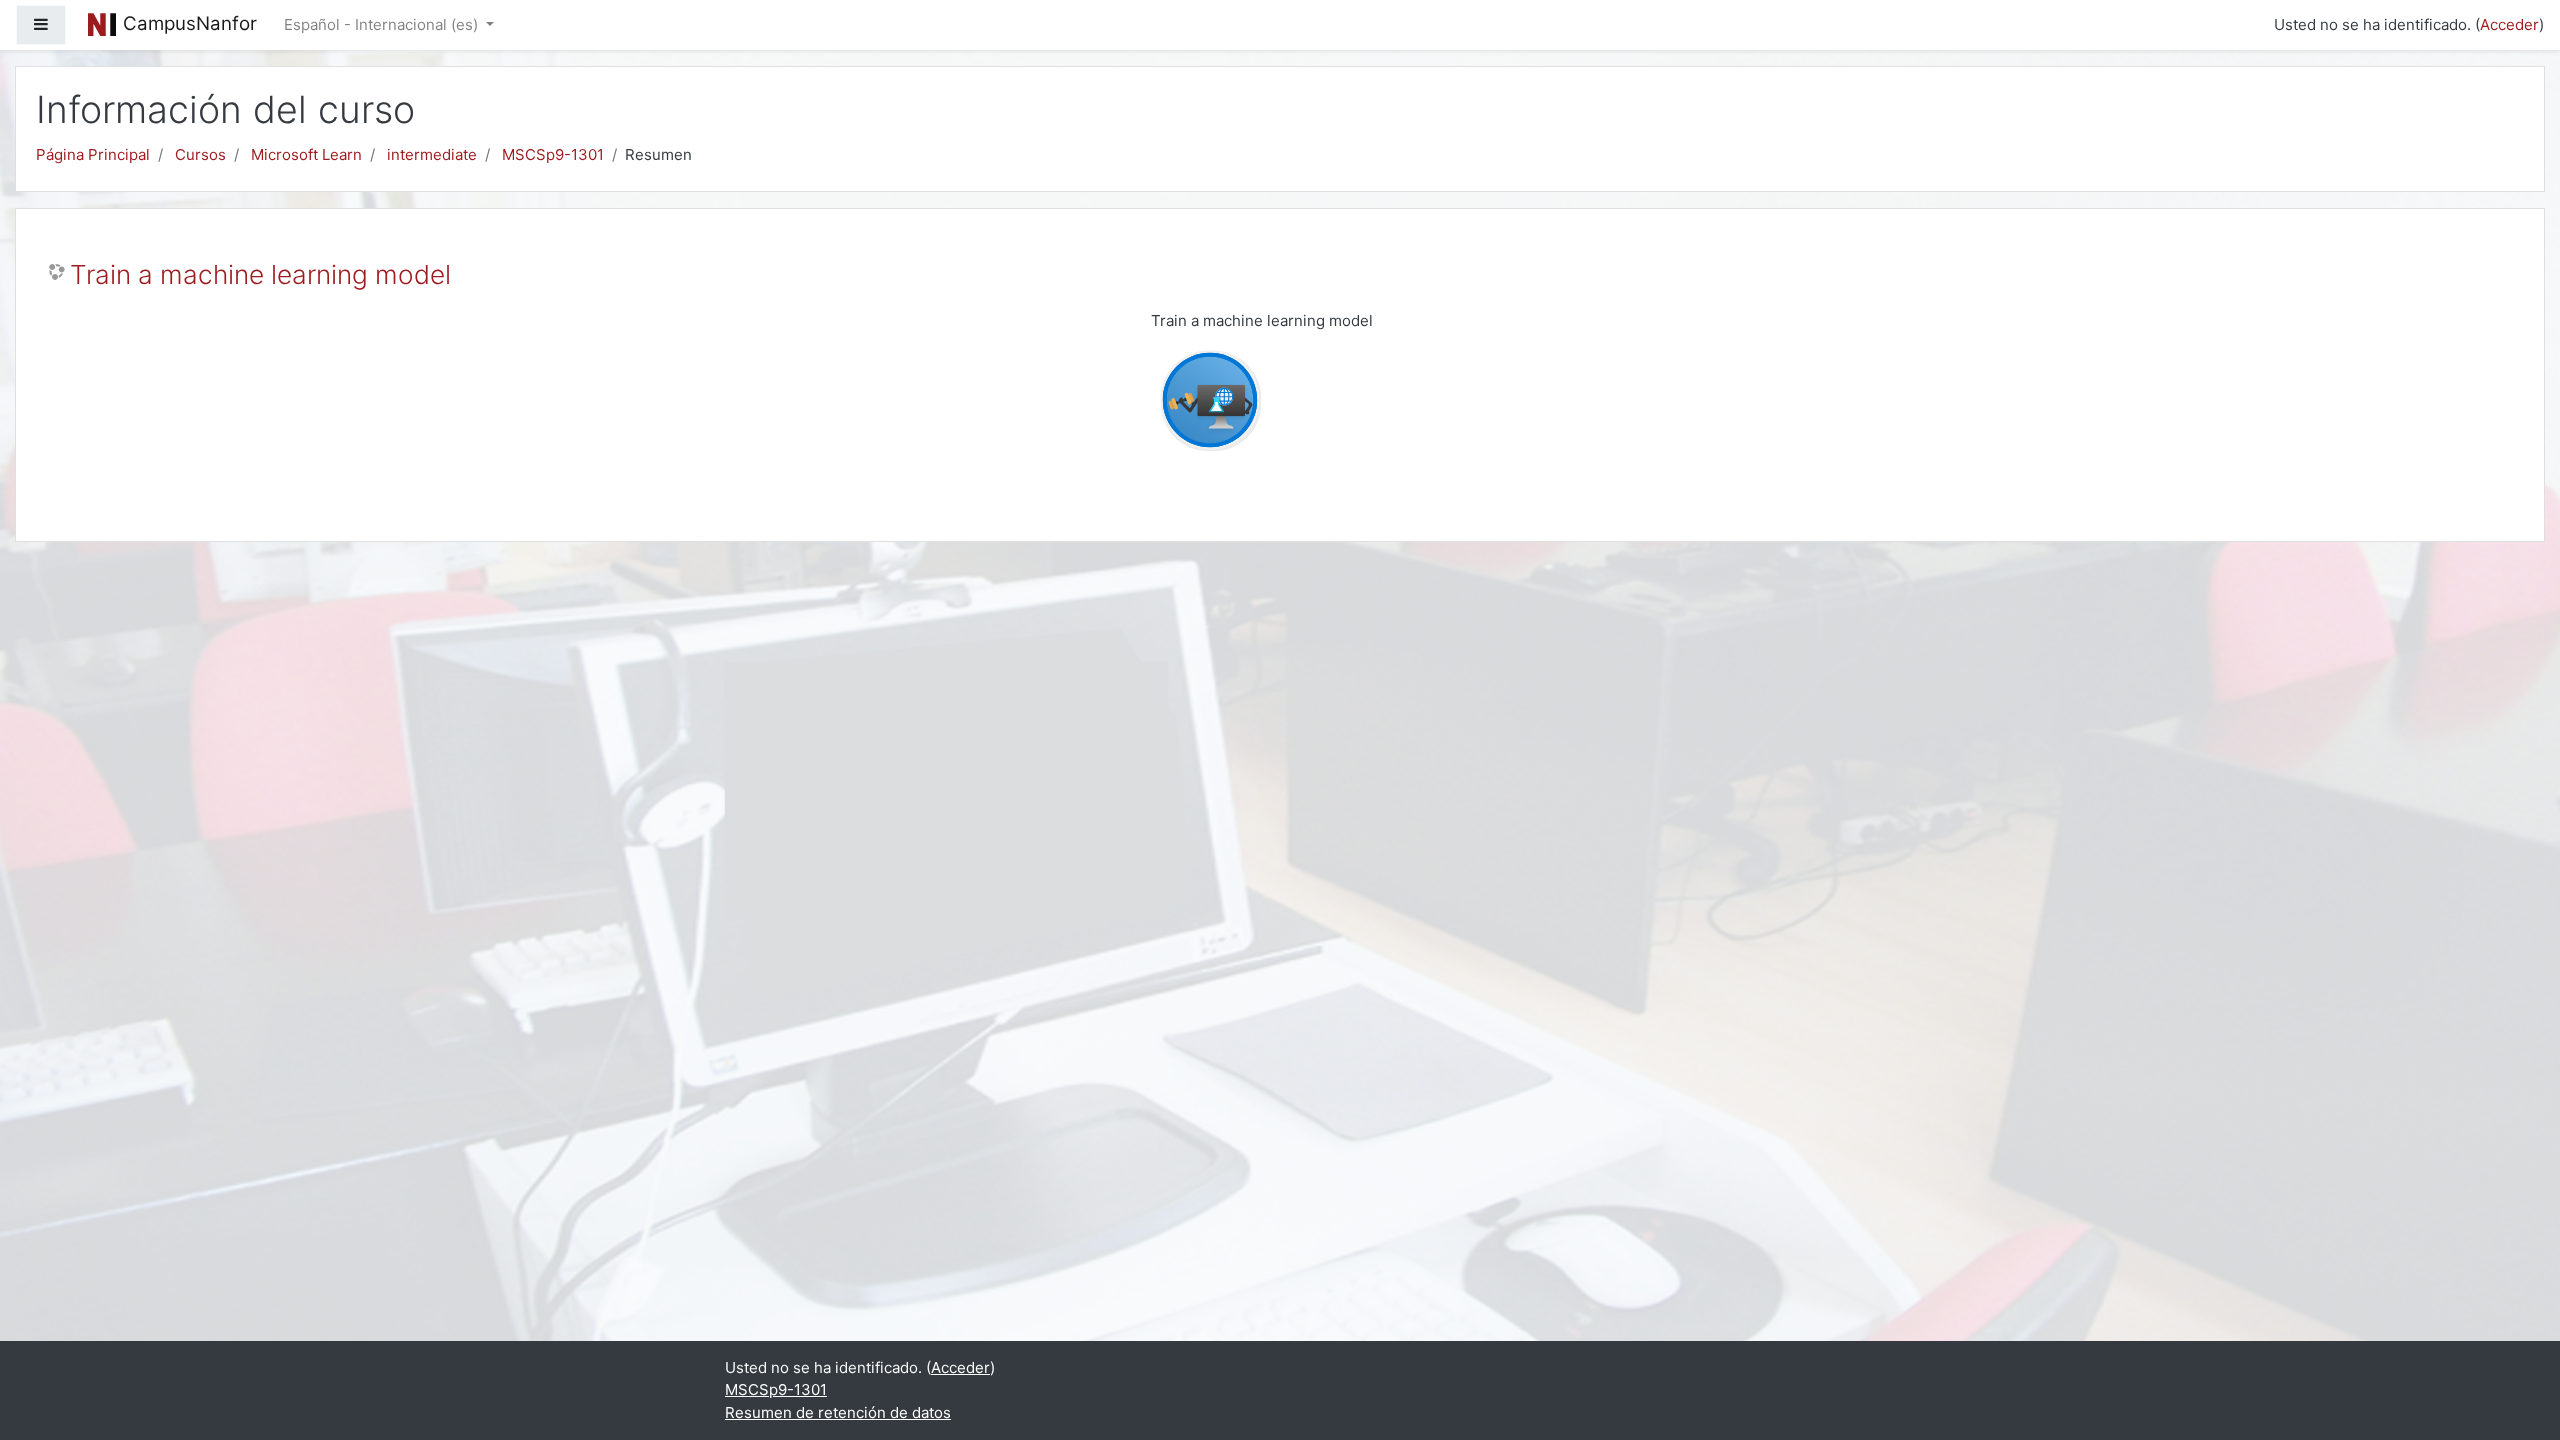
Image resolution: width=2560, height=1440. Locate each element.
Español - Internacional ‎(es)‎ (383, 24)
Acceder (2509, 24)
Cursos (200, 154)
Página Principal (93, 154)
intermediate (432, 154)
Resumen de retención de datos (838, 1412)
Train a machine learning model (260, 274)
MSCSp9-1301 (553, 154)
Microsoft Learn (306, 154)
